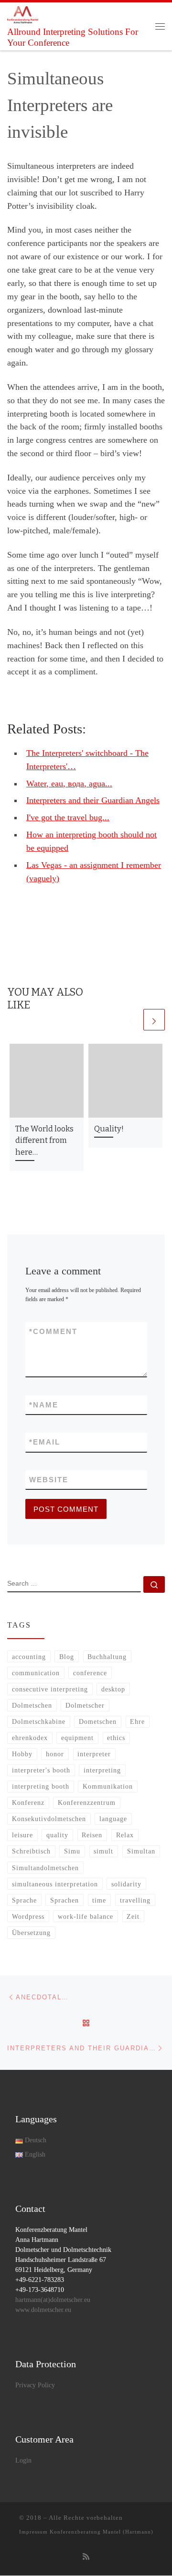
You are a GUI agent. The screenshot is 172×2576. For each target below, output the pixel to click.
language (113, 1819)
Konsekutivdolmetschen (49, 1819)
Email (45, 1442)
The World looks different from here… (44, 1140)
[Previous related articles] (131, 1020)
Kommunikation (108, 1786)
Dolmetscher (85, 1705)
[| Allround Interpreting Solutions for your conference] (23, 14)
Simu (72, 1851)
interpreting (102, 1770)
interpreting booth (41, 1786)
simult (103, 1851)
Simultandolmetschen (45, 1868)
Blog (67, 1657)
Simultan (141, 1851)
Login (23, 2460)
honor (55, 1754)
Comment (53, 1331)
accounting (29, 1657)
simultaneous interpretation (55, 1884)
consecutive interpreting (50, 1689)
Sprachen (64, 1900)
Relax (125, 1835)
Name (44, 1405)
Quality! (109, 1129)
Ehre (137, 1721)
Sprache (24, 1900)
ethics (116, 1738)
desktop (113, 1689)
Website (49, 1480)
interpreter (94, 1754)
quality (57, 1835)
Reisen (92, 1835)
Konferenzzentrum (87, 1802)
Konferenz (28, 1802)
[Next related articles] (154, 1020)
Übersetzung (31, 1933)
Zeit (133, 1916)
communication (36, 1673)
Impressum (33, 2532)
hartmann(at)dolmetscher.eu (53, 2300)
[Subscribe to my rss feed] (86, 2557)
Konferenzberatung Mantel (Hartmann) (102, 2532)
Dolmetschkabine (39, 1721)
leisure (22, 1835)
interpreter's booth (41, 1770)
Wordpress (28, 1916)
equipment (77, 1738)
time (99, 1900)
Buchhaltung (107, 1657)
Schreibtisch (31, 1851)
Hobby (22, 1754)
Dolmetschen (32, 1705)
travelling (135, 1900)
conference (90, 1673)
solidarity (126, 1884)
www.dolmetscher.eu (43, 2310)
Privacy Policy (35, 2385)
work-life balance (86, 1916)
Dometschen (98, 1721)
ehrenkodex (30, 1738)
